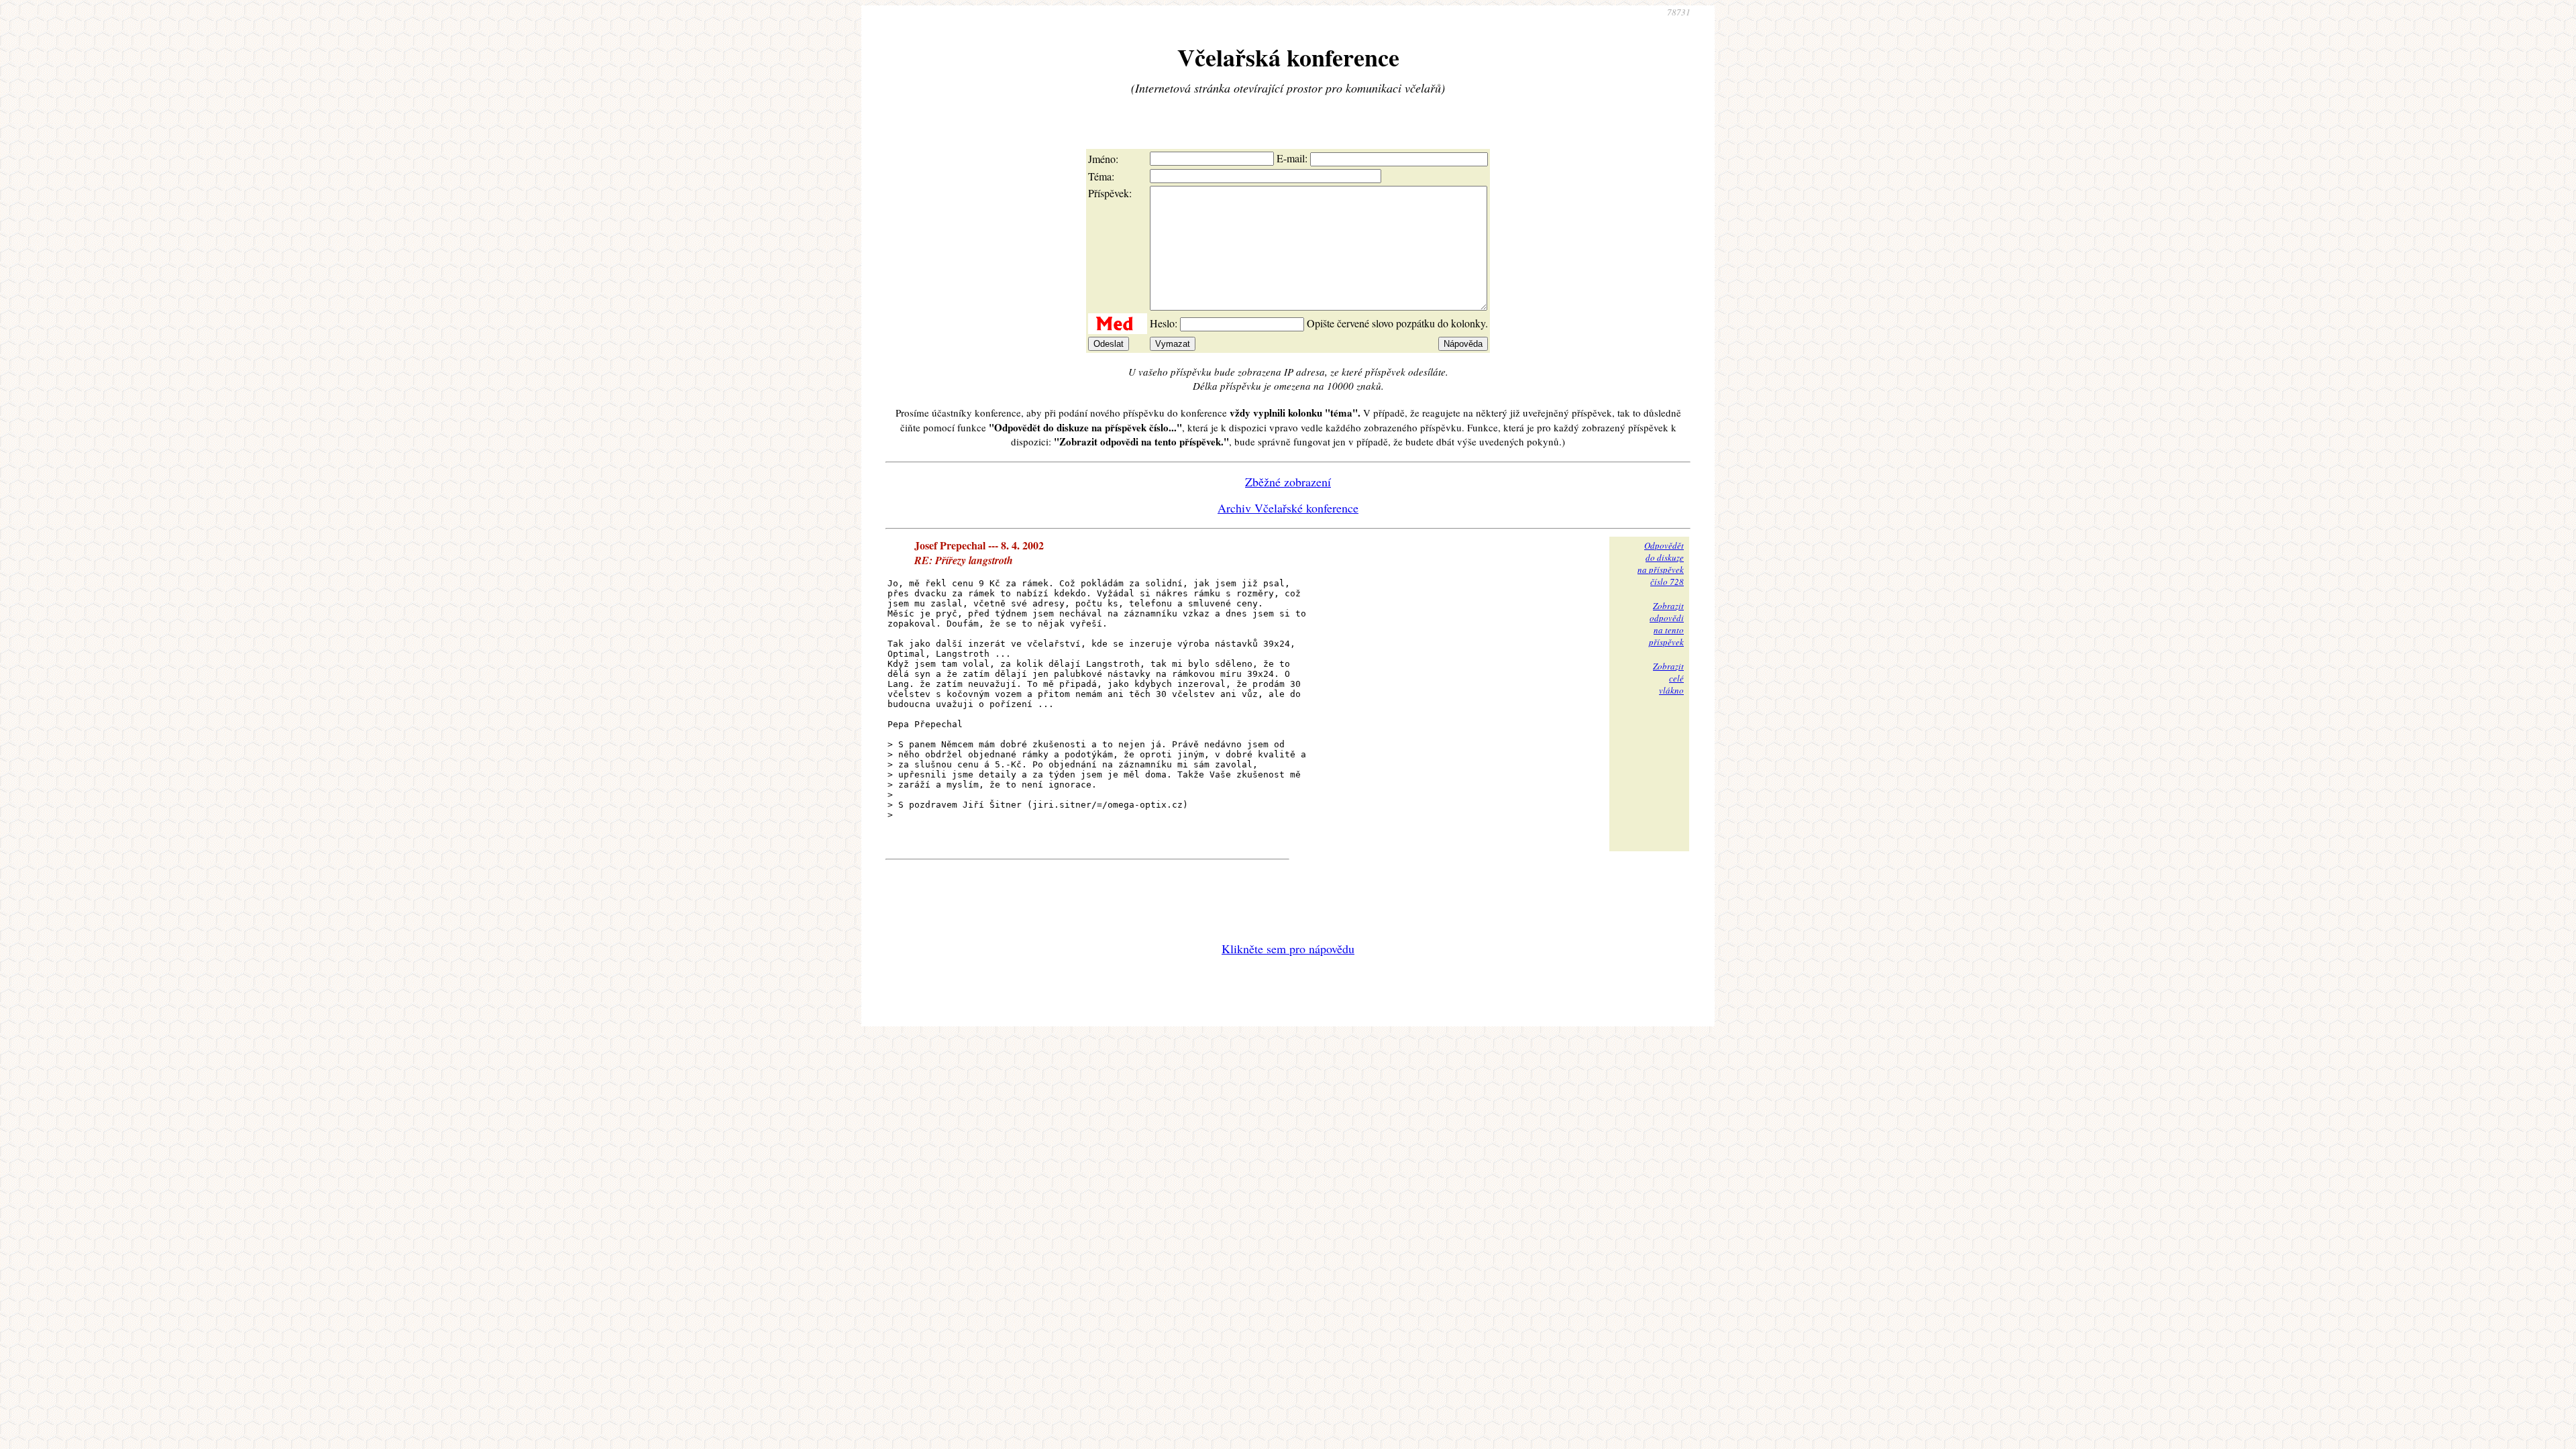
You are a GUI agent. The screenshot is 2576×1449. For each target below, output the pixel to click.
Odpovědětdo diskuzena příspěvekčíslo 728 (1661, 563)
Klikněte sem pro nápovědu (1288, 949)
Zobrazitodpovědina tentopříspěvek (1666, 624)
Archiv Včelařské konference (1288, 508)
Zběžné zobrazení (1288, 482)
